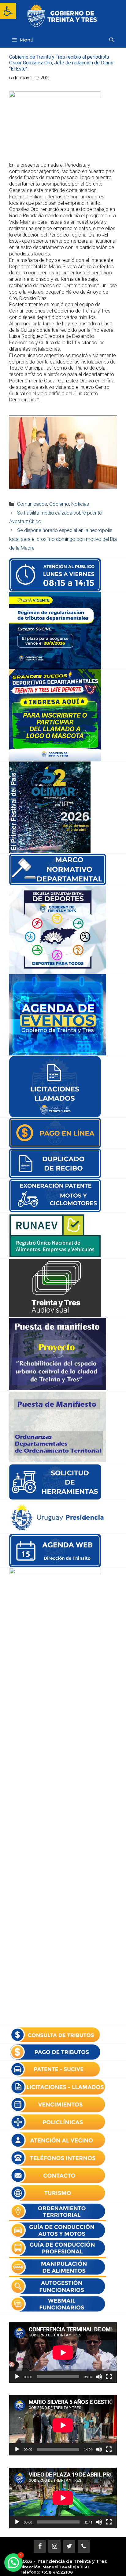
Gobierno (59, 504)
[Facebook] (40, 2546)
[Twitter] (69, 2546)
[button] (8, 11)
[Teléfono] (84, 2546)
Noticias (80, 504)
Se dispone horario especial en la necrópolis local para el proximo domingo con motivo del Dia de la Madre (63, 539)
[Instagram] (54, 2546)
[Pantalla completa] (109, 2377)
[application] (63, 2353)
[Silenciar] (99, 2377)
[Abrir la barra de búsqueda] (111, 40)
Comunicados (32, 504)
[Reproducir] (17, 2377)
